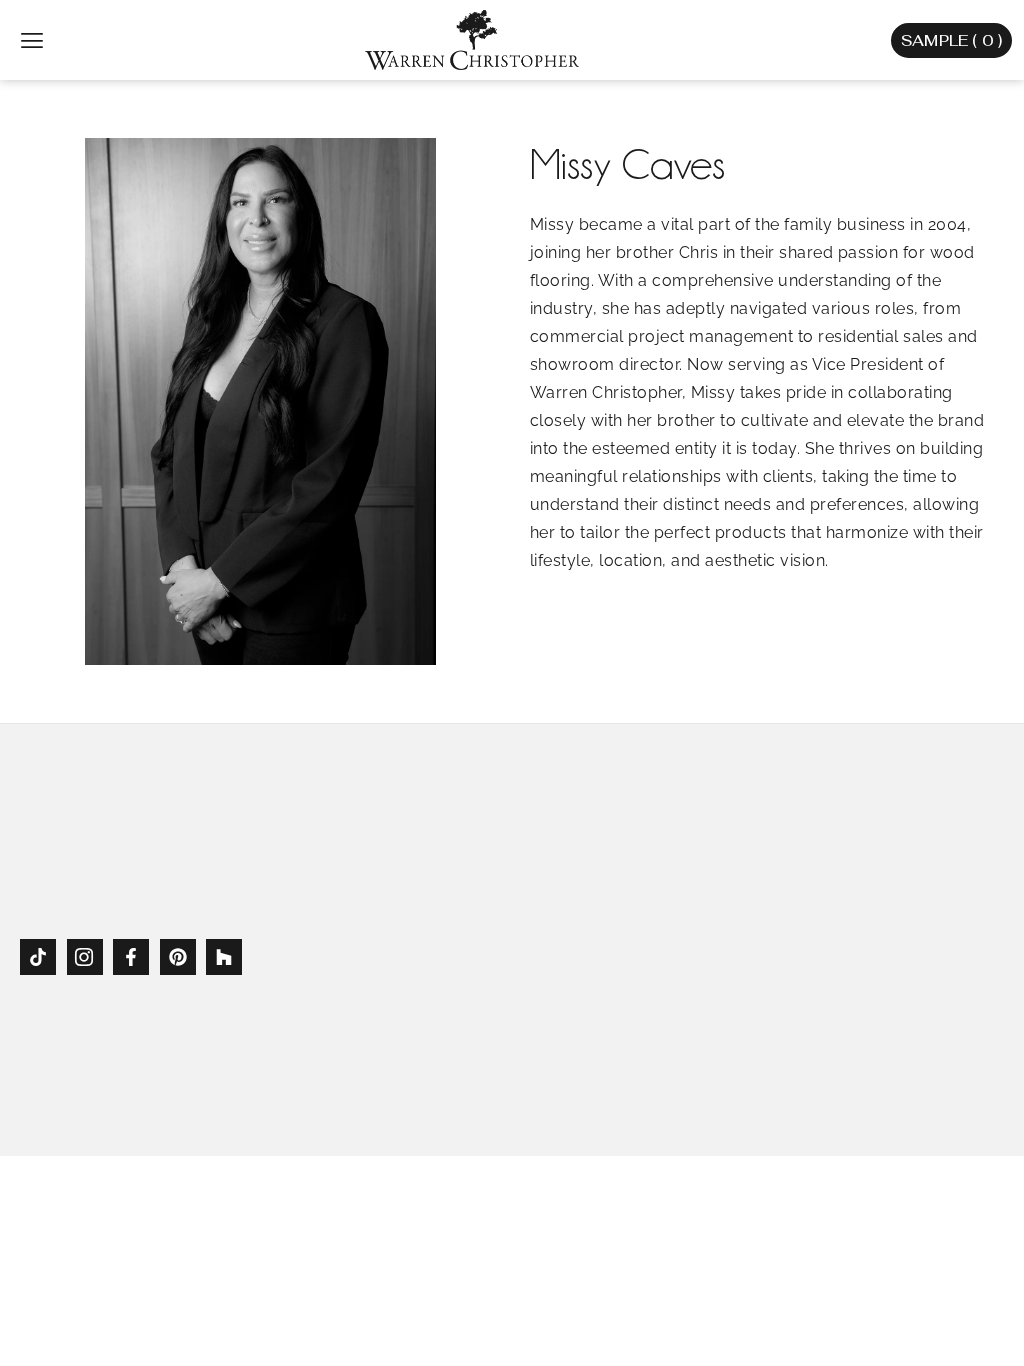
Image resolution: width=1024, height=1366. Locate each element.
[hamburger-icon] (32, 40)
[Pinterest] (178, 957)
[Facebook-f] (131, 957)
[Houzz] (224, 957)
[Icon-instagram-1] (85, 957)
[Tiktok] (38, 957)
